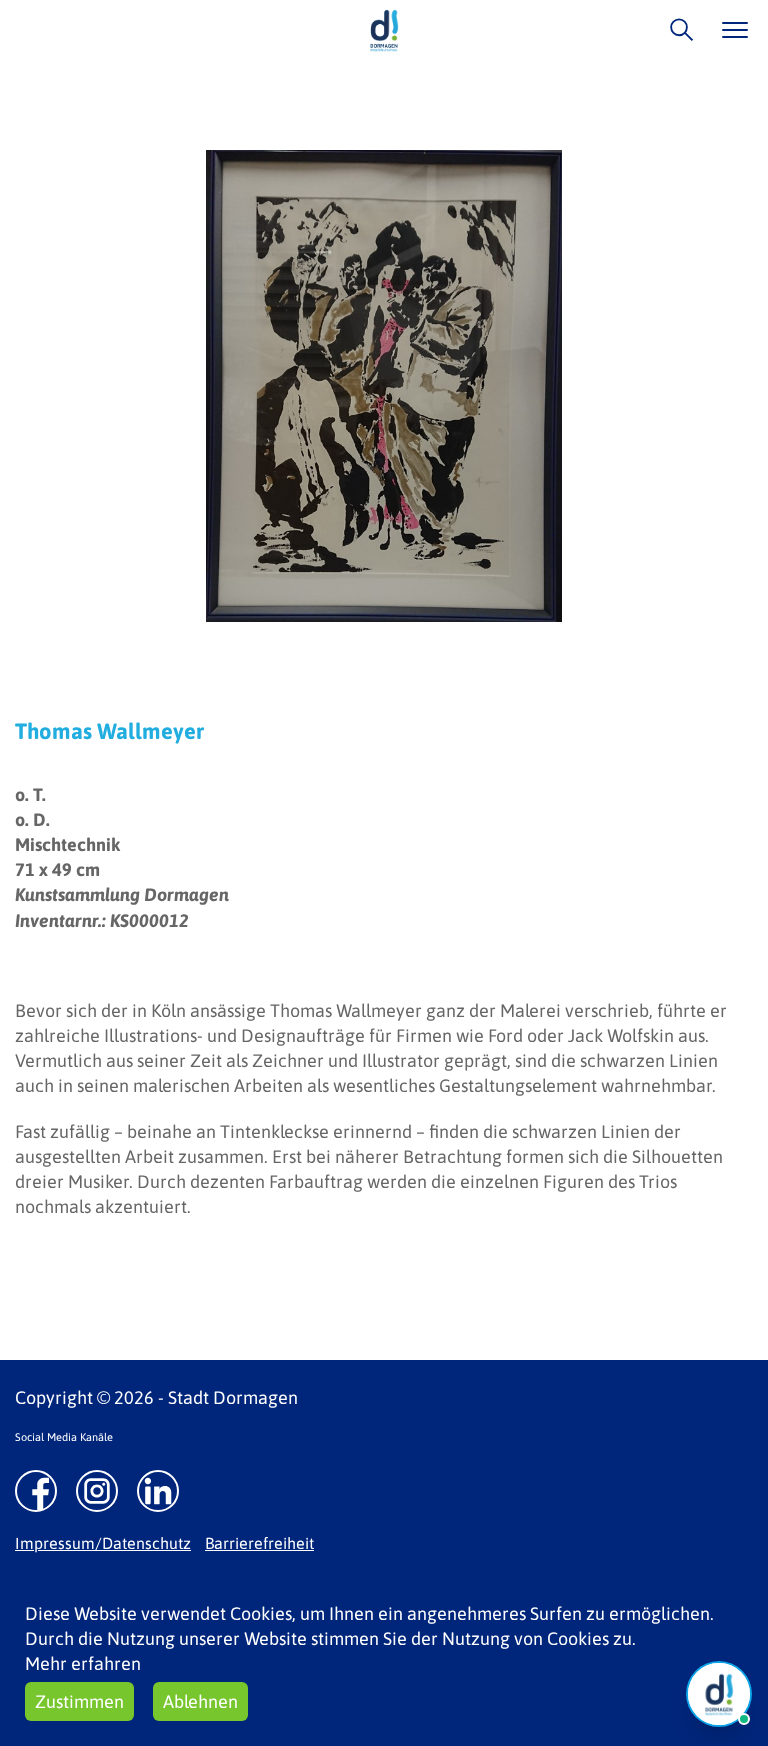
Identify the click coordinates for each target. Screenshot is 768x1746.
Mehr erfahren (83, 1663)
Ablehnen (200, 1701)
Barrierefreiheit (259, 1543)
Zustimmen (79, 1701)
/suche (676, 29)
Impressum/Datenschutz (103, 1543)
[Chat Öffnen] (719, 1694)
